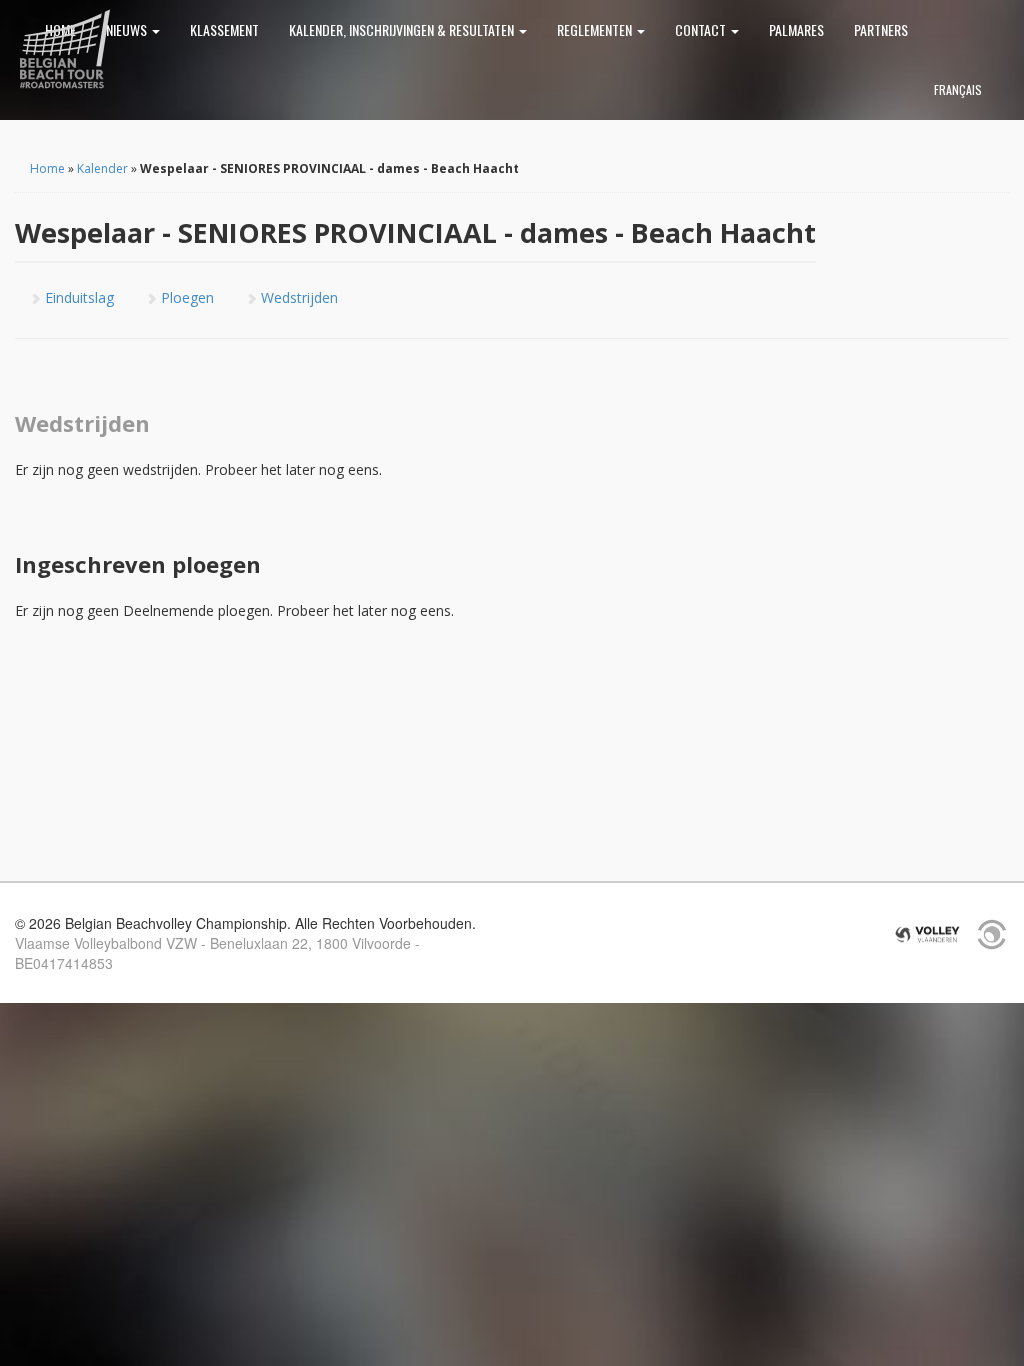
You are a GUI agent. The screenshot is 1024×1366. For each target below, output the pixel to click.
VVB (927, 934)
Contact (702, 29)
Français (958, 89)
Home (47, 168)
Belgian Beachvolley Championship (65, 50)
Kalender (102, 168)
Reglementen (596, 29)
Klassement (224, 29)
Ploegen (185, 297)
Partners (881, 29)
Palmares (796, 29)
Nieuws (128, 29)
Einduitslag (77, 297)
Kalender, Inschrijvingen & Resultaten (403, 29)
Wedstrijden (297, 297)
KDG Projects (992, 934)
